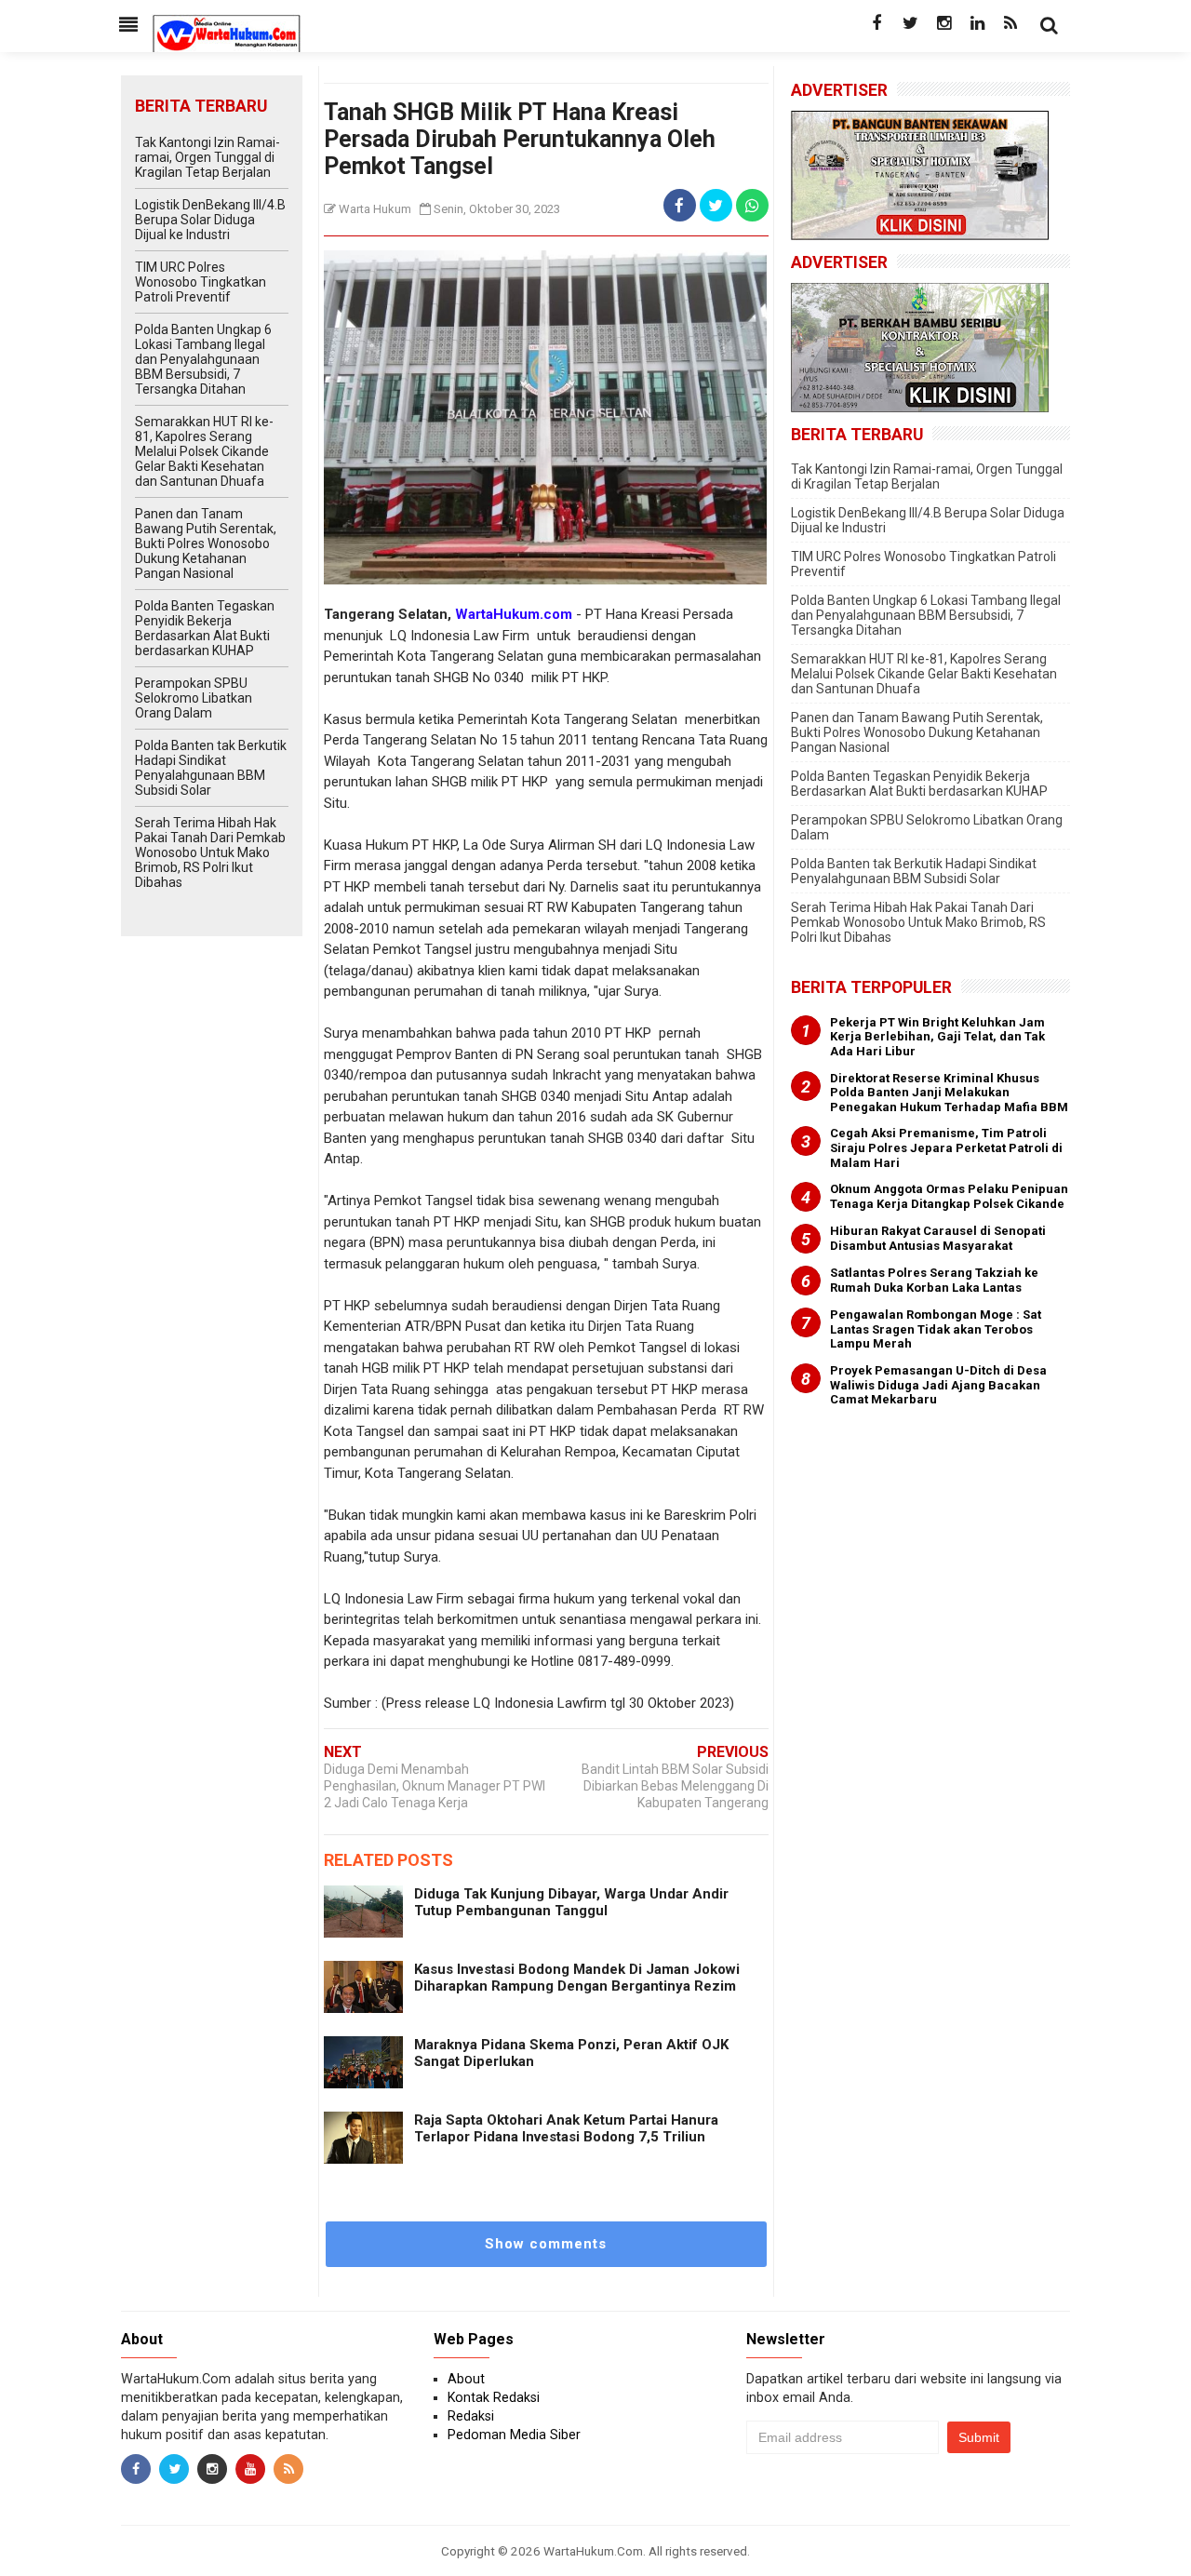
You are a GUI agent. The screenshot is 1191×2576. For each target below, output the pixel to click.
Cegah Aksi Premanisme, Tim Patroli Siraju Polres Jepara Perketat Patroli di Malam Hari (946, 1147)
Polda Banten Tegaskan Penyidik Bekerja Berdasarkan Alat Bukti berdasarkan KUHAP (205, 628)
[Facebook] (877, 23)
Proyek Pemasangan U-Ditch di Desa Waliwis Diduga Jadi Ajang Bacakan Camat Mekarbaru (938, 1385)
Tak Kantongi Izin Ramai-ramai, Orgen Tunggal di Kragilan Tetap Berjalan (207, 157)
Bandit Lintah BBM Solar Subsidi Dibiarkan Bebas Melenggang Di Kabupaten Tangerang (675, 1786)
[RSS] (1010, 23)
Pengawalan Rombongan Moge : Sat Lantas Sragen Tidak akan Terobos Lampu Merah (936, 1329)
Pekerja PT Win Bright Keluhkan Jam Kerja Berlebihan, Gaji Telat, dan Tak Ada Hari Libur (937, 1037)
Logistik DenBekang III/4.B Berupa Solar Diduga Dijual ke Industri (210, 220)
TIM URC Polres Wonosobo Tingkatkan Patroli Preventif (201, 282)
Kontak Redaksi (494, 2397)
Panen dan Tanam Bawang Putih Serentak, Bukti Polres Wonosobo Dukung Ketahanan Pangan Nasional (206, 543)
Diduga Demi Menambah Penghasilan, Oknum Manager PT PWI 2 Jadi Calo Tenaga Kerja (435, 1786)
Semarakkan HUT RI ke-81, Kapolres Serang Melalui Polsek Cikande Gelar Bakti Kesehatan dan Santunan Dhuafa (204, 451)
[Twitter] (910, 23)
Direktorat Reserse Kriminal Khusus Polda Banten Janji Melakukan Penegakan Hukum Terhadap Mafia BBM (949, 1093)
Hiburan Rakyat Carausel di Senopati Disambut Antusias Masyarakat (938, 1238)
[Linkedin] (977, 23)
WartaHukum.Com (593, 2551)
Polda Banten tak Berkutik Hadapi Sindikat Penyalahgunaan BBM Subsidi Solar (211, 768)
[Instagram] (943, 23)
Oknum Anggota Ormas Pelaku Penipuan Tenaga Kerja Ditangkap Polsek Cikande (949, 1196)
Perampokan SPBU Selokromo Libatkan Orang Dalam (194, 698)
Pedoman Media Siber (514, 2435)
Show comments (546, 2244)
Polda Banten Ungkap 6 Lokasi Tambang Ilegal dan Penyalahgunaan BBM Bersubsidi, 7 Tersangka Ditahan (203, 359)
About (466, 2379)
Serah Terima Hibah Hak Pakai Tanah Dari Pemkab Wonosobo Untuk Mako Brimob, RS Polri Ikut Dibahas (210, 852)
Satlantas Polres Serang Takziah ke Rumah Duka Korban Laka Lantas (934, 1280)
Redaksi (471, 2416)
